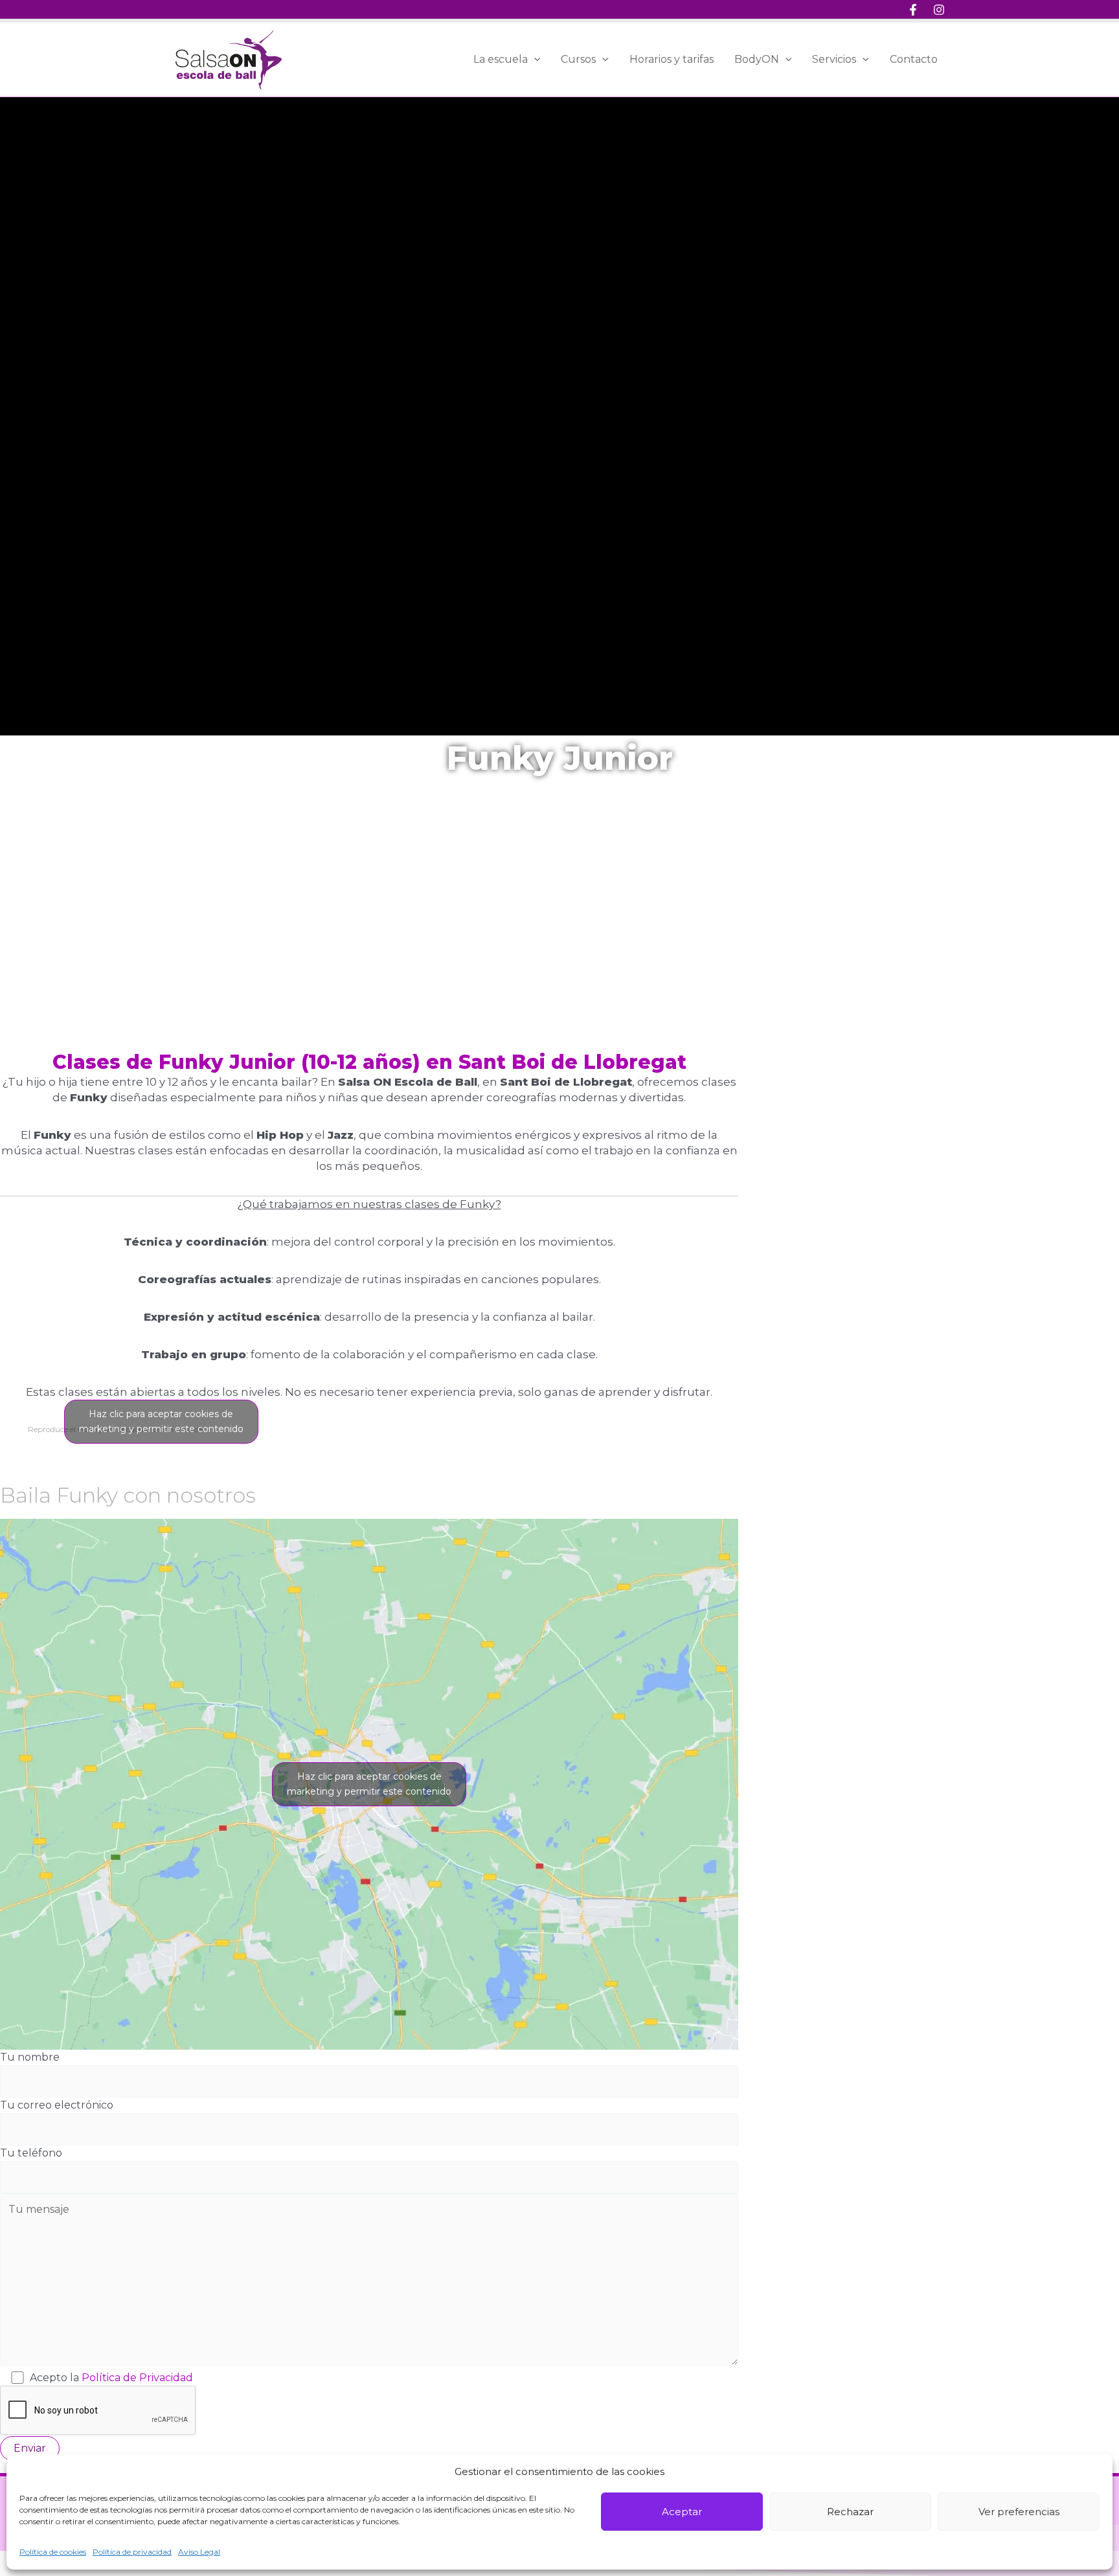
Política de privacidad (132, 2552)
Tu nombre (30, 2057)
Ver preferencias (1019, 2512)
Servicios (834, 59)
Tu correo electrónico (57, 2105)
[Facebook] (913, 10)
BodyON (757, 59)
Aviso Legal (199, 2552)
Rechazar (850, 2512)
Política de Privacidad (137, 2378)
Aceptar (682, 2512)
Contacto (914, 59)
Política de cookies (53, 2552)
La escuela (501, 59)
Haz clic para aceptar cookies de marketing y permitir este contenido (161, 1421)
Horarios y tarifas (672, 59)
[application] (534, 60)
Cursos (578, 59)
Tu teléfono (31, 2153)
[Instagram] (939, 10)
